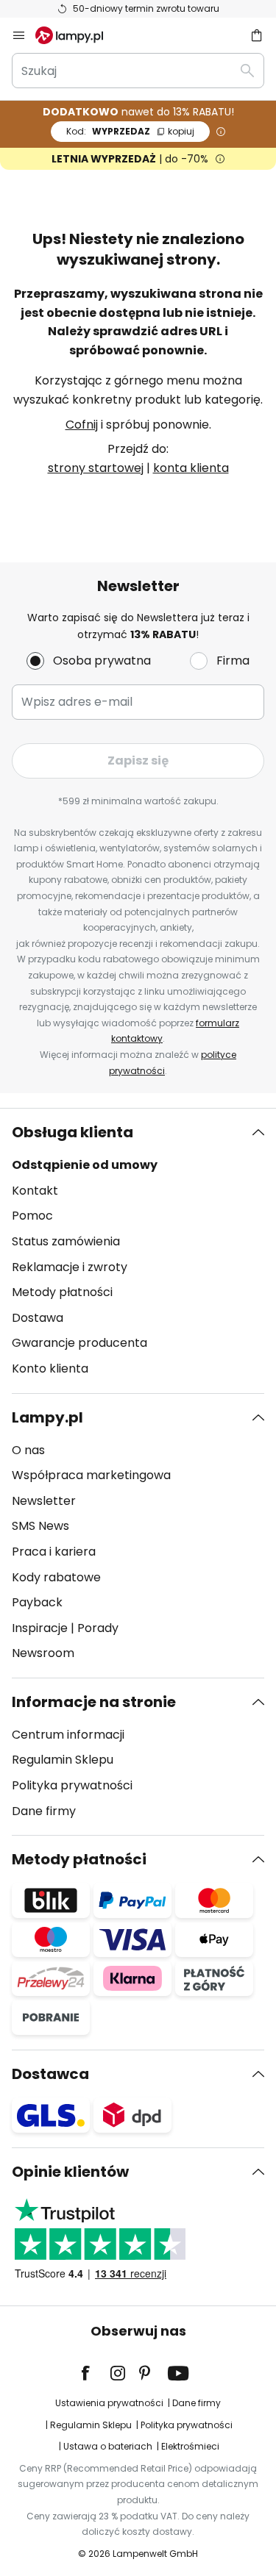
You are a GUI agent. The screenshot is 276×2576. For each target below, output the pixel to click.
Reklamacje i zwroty (70, 1267)
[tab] (138, 1251)
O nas (28, 1450)
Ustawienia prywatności (109, 2403)
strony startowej (96, 468)
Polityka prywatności (72, 1785)
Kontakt (35, 1191)
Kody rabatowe (56, 1577)
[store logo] (78, 35)
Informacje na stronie (94, 1702)
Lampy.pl (47, 1417)
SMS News (40, 1526)
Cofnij (82, 425)
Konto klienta (50, 1368)
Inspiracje (40, 1628)
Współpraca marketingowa (91, 1475)
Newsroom (43, 1653)
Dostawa (38, 1318)
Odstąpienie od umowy (85, 1165)
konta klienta (191, 468)
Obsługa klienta (72, 1132)
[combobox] (138, 71)
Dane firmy (44, 1811)
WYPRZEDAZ (130, 131)
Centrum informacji (68, 1735)
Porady (98, 1628)
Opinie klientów (70, 2172)
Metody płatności (62, 1292)
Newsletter (44, 1501)
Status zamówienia (66, 1241)
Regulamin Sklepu (63, 1760)
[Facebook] (95, 2373)
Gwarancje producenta (79, 1343)
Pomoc (32, 1216)
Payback (37, 1602)
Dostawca (50, 2074)
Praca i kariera (54, 1552)
